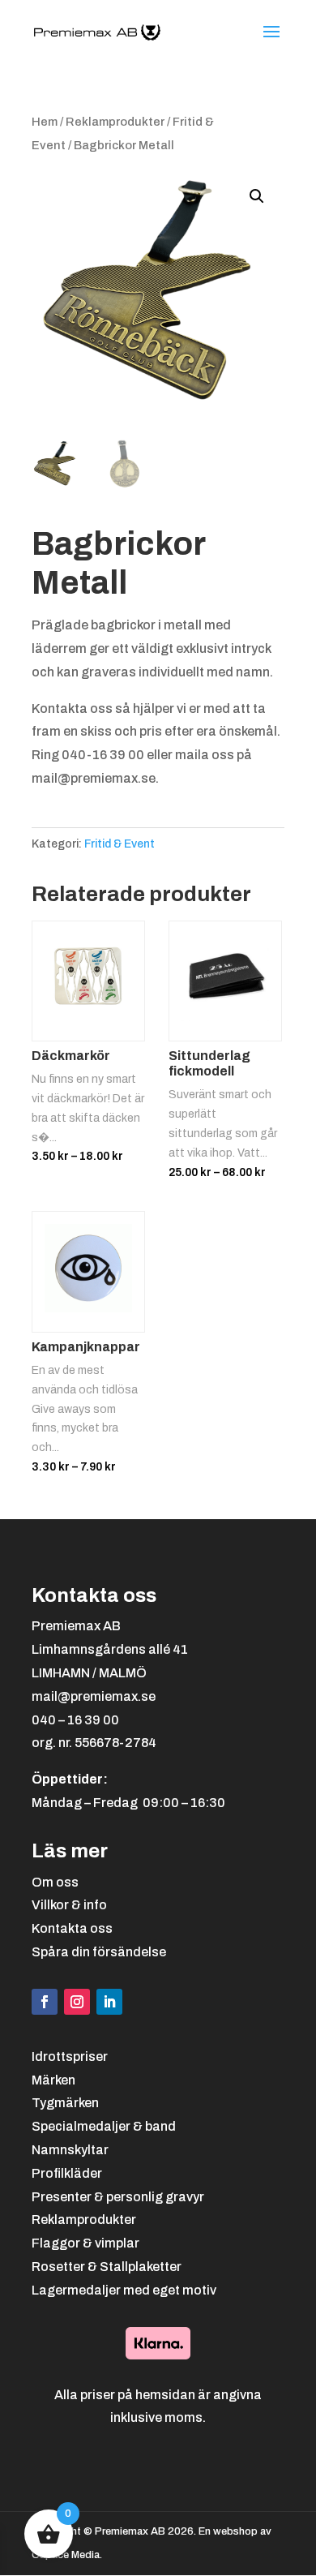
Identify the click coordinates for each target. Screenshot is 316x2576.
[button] (257, 196)
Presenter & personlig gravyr (118, 2197)
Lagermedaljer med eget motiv (124, 2290)
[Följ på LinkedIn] (109, 2002)
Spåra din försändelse (99, 1952)
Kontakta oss (72, 1928)
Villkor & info (69, 1905)
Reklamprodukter (115, 122)
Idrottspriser (70, 2057)
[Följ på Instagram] (77, 2002)
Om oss (55, 1882)
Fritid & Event (120, 844)
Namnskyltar (70, 2150)
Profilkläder (67, 2173)
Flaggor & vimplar (85, 2243)
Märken (53, 2080)
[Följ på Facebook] (45, 2002)
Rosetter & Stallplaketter (107, 2267)
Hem (45, 122)
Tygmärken (65, 2103)
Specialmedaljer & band (104, 2126)
